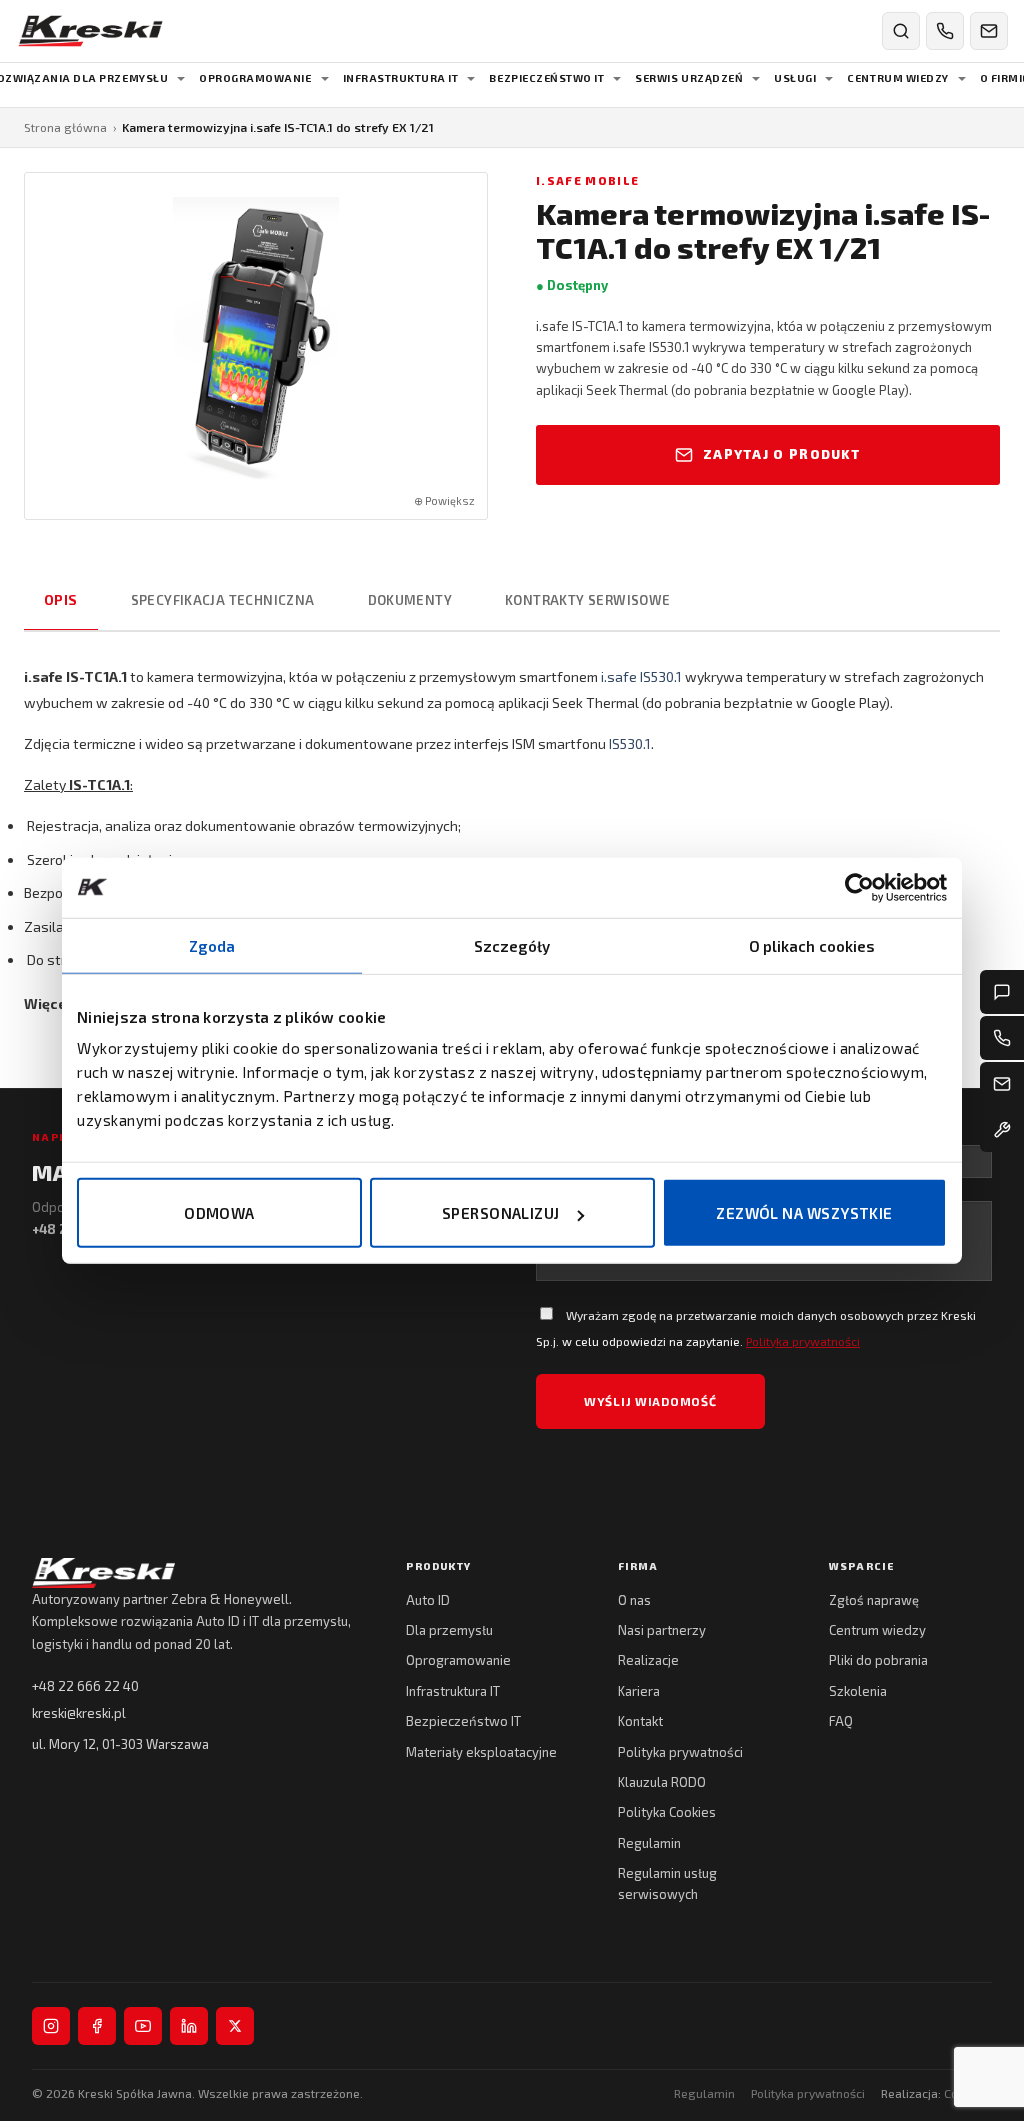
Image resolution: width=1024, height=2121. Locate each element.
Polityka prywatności (803, 1341)
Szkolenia (858, 1691)
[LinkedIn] (189, 2026)
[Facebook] (97, 2026)
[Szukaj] (901, 31)
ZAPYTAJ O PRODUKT (782, 454)
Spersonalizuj (501, 1213)
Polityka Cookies (667, 1812)
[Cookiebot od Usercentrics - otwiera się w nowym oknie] (859, 887)
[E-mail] (1002, 1084)
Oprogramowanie (458, 1660)
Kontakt (640, 1721)
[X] (235, 2026)
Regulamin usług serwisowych (667, 1883)
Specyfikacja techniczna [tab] (223, 600)
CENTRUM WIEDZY (897, 78)
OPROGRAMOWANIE (255, 78)
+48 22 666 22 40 (85, 1686)
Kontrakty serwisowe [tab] (587, 600)
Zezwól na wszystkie (804, 1213)
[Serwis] (1002, 1130)
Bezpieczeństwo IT (463, 1721)
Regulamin (649, 1843)
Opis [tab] (61, 600)
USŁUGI (795, 78)
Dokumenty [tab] (410, 600)
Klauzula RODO (662, 1782)
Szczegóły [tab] (512, 945)
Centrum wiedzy (877, 1630)
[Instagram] (51, 2026)
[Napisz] (989, 31)
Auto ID (428, 1600)
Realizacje (648, 1660)
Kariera (639, 1691)
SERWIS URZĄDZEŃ (689, 78)
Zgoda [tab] (212, 945)
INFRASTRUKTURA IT (401, 78)
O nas (634, 1600)
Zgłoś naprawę (874, 1600)
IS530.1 (630, 743)
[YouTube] (143, 2026)
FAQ (841, 1721)
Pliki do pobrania (878, 1660)
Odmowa (219, 1213)
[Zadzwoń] (945, 31)
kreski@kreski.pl (79, 1713)
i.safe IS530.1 (641, 676)
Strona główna (65, 127)
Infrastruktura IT (453, 1691)
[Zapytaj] (1002, 992)
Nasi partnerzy (662, 1630)
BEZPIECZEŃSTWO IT (546, 78)
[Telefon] (1002, 1038)
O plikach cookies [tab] (812, 945)
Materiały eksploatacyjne (481, 1752)
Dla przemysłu (449, 1630)
